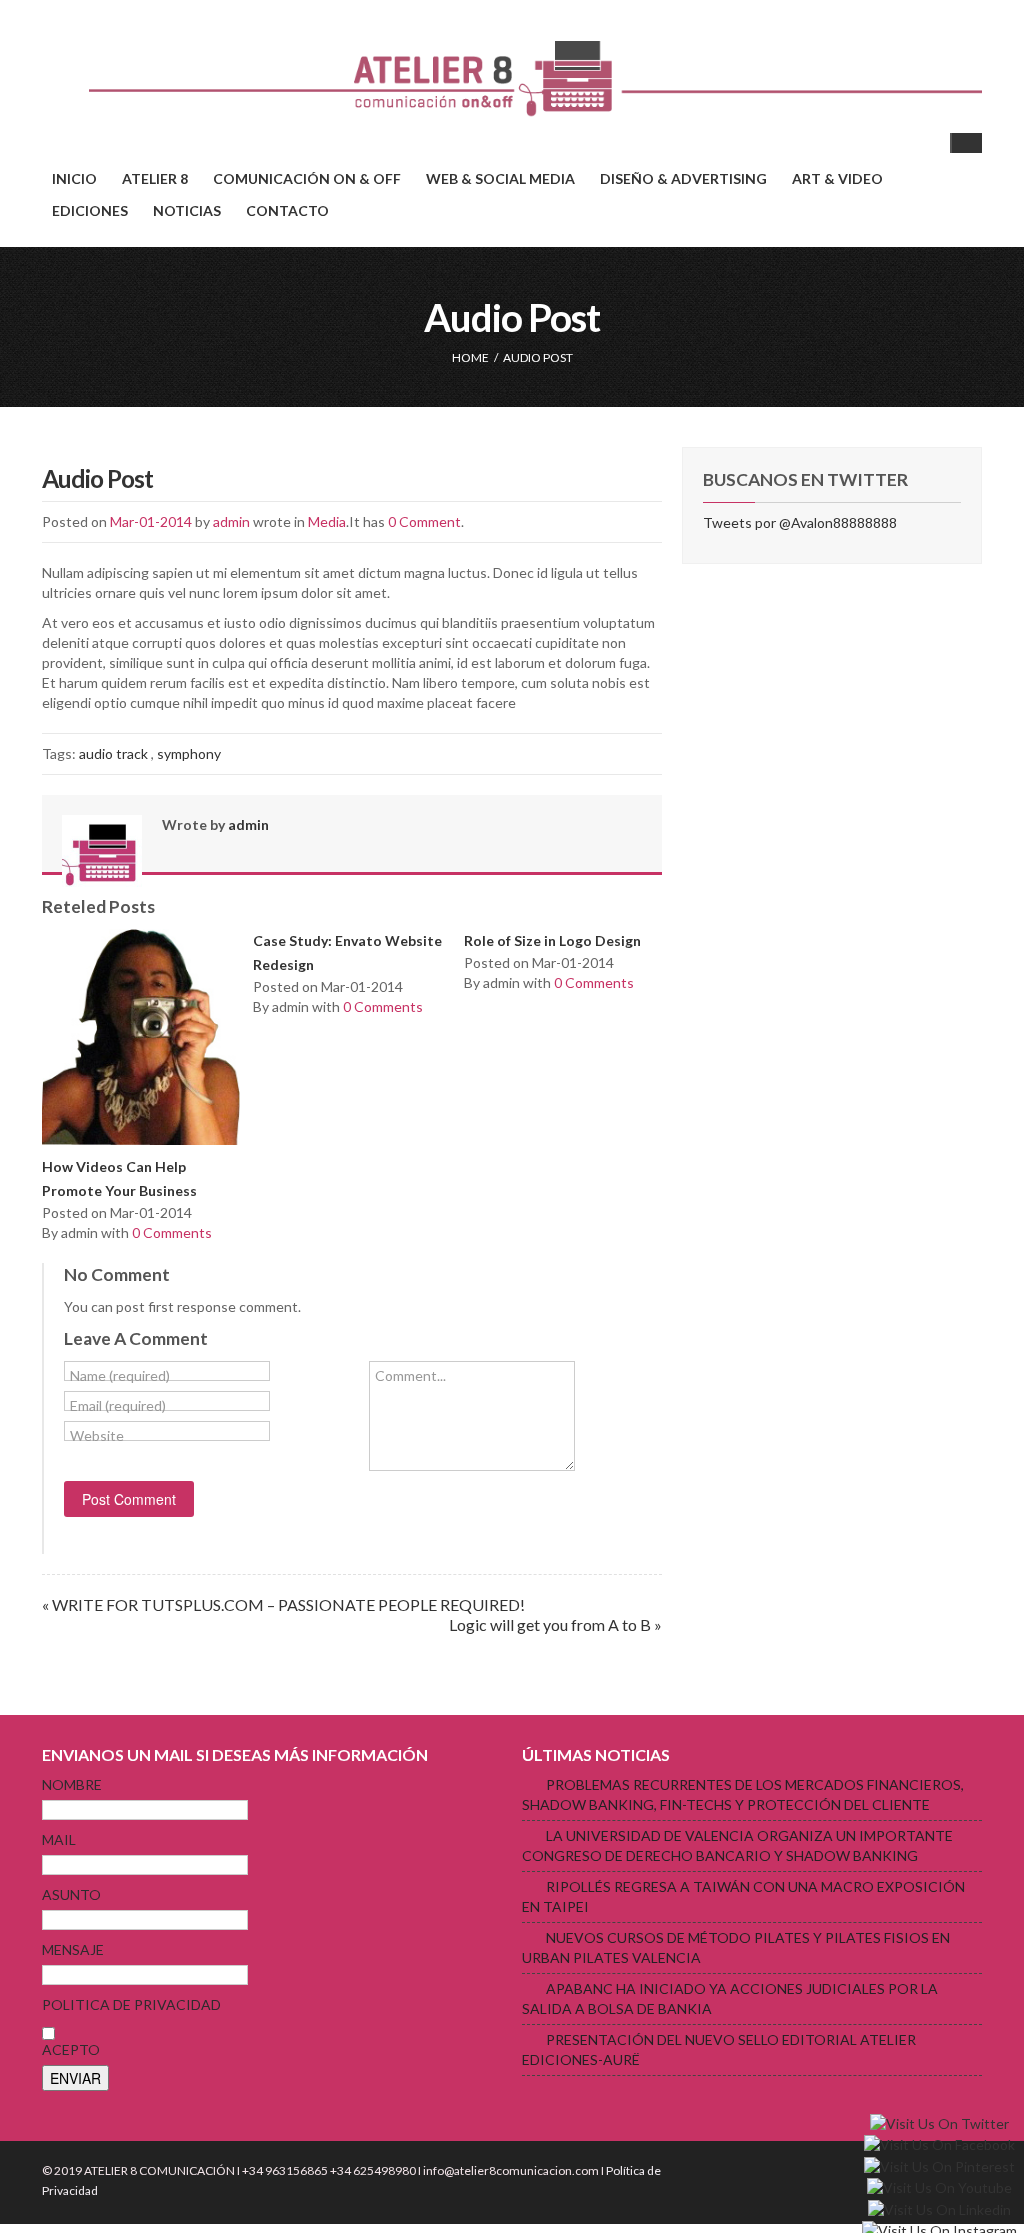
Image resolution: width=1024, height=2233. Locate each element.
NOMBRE (72, 1784)
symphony (189, 753)
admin (231, 521)
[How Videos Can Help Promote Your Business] (141, 1039)
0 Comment (424, 521)
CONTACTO (287, 210)
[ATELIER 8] (512, 78)
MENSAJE (73, 1949)
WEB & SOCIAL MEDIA (500, 178)
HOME (470, 357)
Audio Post (97, 478)
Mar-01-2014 (151, 521)
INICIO (74, 178)
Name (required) (120, 1375)
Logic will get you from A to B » (555, 1624)
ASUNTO (71, 1894)
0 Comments (172, 1232)
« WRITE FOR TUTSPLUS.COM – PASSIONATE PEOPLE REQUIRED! (283, 1604)
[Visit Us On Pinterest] (939, 2165)
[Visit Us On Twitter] (939, 2122)
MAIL (59, 1839)
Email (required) (118, 1405)
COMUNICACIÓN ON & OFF (307, 178)
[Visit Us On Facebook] (939, 2143)
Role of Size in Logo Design (552, 940)
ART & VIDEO (837, 178)
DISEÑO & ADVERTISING (683, 178)
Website (97, 1435)
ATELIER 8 (155, 178)
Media (327, 521)
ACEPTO (71, 2049)
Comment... (410, 1375)
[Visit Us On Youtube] (939, 2186)
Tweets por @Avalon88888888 (800, 522)
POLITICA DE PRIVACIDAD (131, 2004)
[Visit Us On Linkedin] (939, 2208)
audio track (113, 753)
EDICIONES (90, 210)
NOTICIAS (187, 210)
